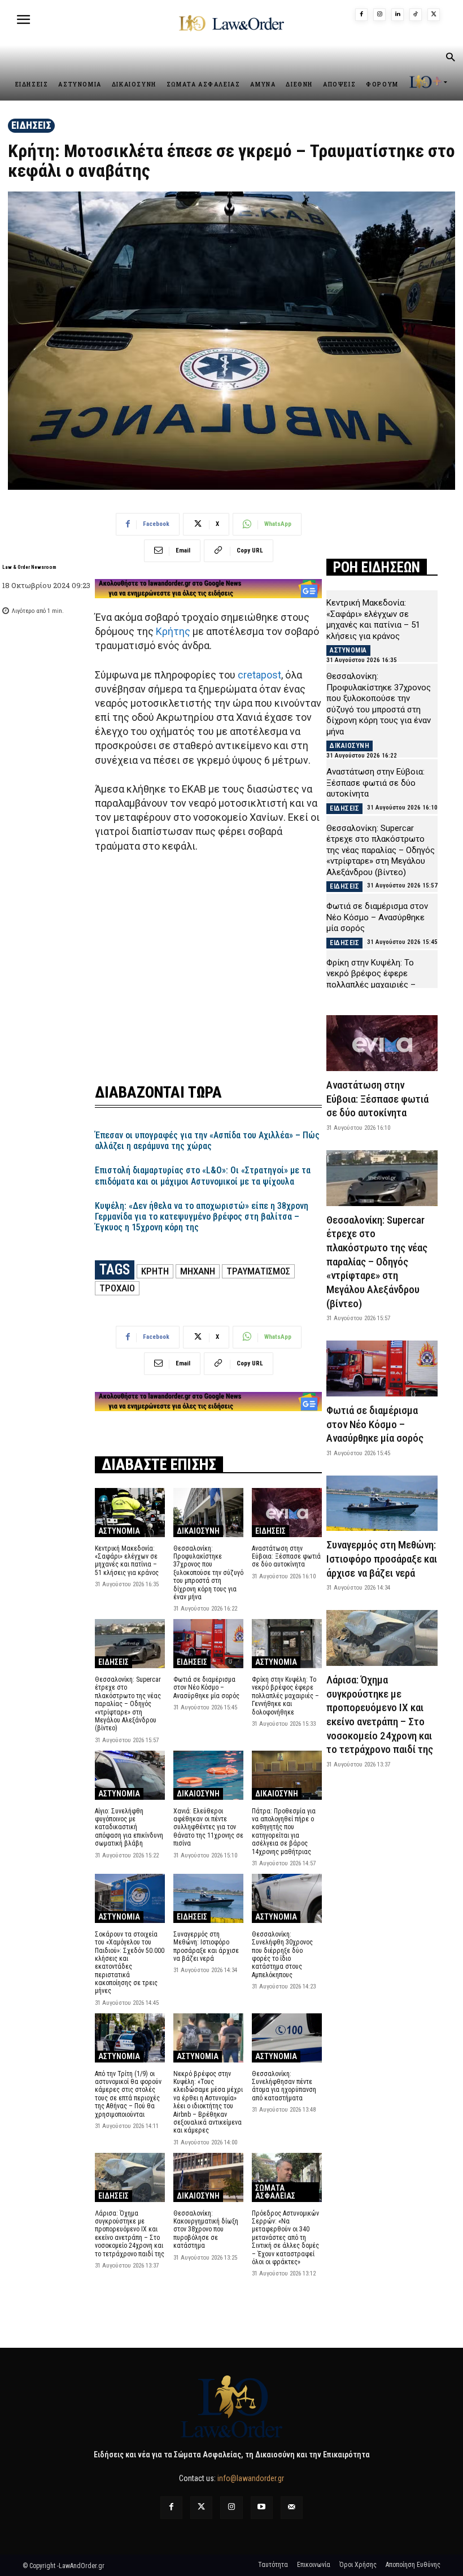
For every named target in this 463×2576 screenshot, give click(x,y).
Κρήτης (173, 631)
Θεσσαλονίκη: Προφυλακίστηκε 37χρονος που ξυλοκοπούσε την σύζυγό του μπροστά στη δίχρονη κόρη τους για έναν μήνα (208, 1573)
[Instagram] (379, 15)
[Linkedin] (398, 15)
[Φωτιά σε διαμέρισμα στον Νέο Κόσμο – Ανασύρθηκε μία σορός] (208, 1644)
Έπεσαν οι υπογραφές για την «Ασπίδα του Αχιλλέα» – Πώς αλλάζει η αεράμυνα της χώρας (207, 1141)
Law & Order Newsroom (29, 567)
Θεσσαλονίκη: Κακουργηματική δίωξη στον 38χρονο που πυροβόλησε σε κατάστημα (206, 2230)
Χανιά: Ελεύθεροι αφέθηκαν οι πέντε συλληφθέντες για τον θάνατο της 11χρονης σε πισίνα (208, 1827)
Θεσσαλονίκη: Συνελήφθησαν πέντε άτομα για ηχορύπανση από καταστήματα (284, 2086)
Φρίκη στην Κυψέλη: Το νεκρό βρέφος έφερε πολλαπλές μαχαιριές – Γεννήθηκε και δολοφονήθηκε (285, 1696)
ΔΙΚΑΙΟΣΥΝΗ (198, 1531)
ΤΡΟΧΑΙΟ (117, 1288)
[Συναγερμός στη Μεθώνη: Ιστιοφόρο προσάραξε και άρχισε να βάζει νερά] (208, 1898)
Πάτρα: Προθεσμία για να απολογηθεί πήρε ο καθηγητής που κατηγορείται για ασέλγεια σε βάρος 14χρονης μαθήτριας (284, 1831)
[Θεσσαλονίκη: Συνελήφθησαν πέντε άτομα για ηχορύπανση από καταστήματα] (287, 2038)
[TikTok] (416, 15)
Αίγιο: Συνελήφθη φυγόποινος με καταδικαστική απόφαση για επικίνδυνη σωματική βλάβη (129, 1827)
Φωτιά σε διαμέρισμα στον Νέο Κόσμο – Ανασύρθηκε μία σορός (207, 1688)
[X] (434, 15)
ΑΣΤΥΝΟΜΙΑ (119, 1531)
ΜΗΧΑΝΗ (198, 1271)
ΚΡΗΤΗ (155, 1271)
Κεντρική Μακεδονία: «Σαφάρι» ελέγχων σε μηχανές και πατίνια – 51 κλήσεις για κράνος (127, 1561)
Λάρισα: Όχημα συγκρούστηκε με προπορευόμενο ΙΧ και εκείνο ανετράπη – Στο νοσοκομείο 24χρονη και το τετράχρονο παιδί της (130, 2234)
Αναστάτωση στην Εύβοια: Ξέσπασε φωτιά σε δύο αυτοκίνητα (286, 1557)
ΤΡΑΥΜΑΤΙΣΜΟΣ (258, 1271)
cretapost (259, 675)
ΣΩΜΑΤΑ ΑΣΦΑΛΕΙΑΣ (275, 2192)
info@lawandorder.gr (251, 2478)
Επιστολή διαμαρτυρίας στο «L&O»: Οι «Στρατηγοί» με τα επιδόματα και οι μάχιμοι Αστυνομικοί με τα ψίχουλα (203, 1176)
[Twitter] (201, 2507)
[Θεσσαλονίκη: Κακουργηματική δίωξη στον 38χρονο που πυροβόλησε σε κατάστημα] (208, 2177)
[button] (450, 58)
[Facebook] (361, 15)
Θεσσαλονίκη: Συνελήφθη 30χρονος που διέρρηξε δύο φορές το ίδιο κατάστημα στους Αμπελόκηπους (282, 1955)
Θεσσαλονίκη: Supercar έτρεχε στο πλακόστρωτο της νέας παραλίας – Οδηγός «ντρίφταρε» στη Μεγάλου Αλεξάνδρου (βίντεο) (128, 1704)
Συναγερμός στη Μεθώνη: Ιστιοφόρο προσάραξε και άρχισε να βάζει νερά (206, 1946)
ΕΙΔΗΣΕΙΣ (31, 125)
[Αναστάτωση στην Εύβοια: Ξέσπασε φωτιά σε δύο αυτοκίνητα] (287, 1513)
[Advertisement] (208, 961)
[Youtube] (262, 2507)
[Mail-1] (292, 2507)
